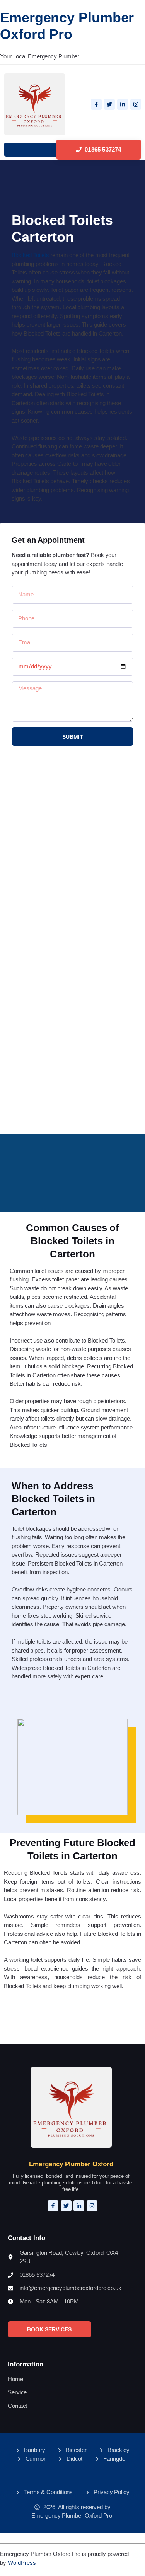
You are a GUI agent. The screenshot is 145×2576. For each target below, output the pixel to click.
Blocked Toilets (30, 255)
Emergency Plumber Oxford (71, 2164)
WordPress (22, 2563)
